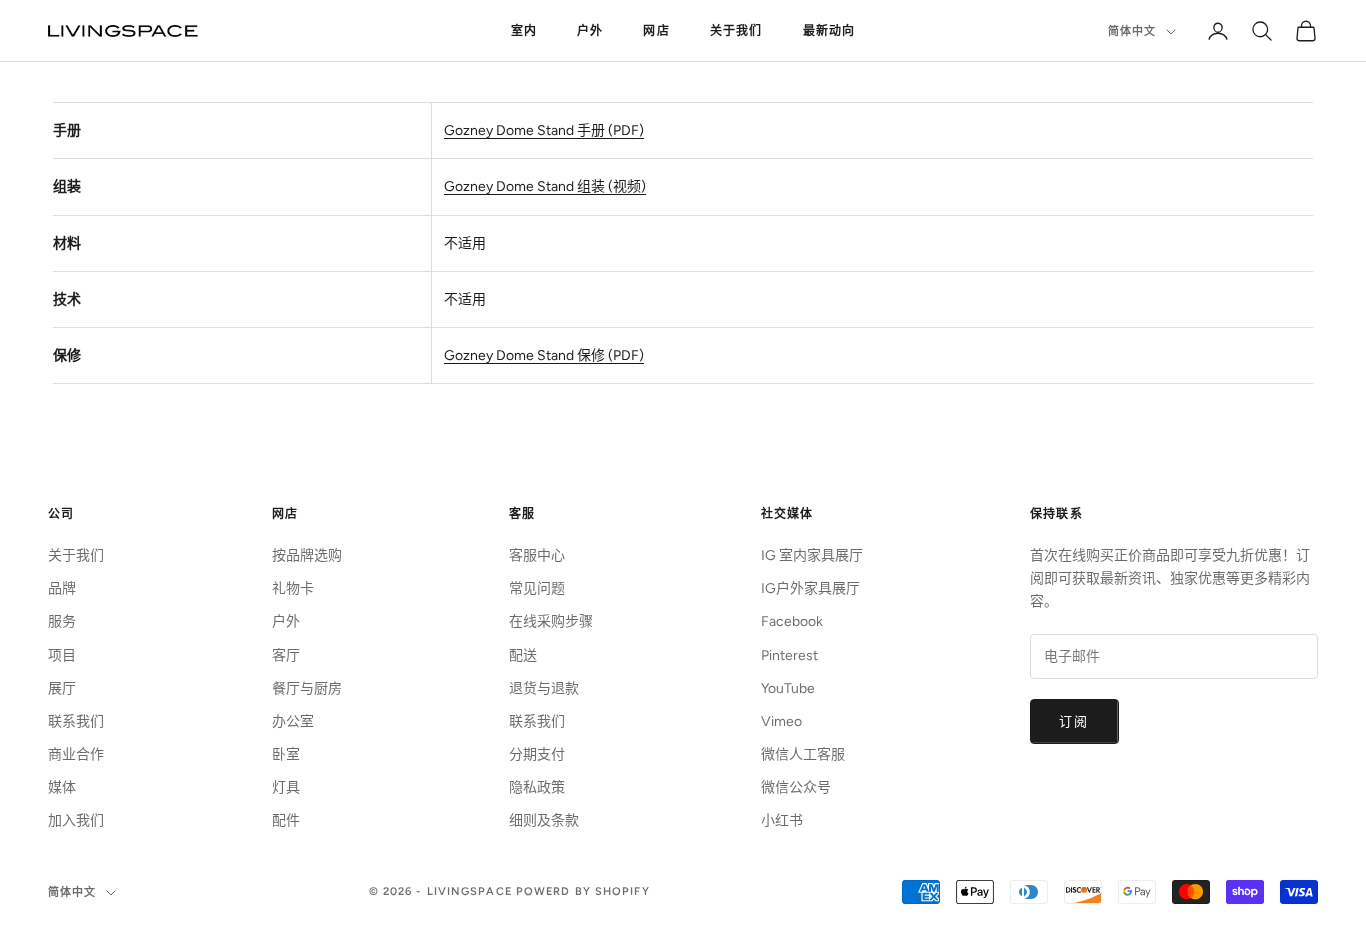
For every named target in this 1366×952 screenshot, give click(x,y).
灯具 (286, 787)
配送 (523, 655)
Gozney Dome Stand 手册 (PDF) (544, 130)
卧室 (286, 754)
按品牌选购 (307, 555)
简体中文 (1132, 31)
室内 (524, 31)
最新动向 (829, 31)
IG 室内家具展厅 (812, 555)
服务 (62, 621)
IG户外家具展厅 (810, 588)
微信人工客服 (803, 754)
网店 (656, 31)
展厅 (62, 688)
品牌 (62, 588)
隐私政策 (537, 787)
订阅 (1074, 721)
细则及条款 (544, 820)
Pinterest (789, 655)
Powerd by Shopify (583, 891)
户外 (590, 31)
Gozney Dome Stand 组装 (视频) (545, 186)
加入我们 (76, 820)
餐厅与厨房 (307, 688)
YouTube (788, 688)
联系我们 (76, 721)
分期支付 (537, 754)
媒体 (62, 787)
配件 (286, 820)
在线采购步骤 (551, 621)
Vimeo (781, 721)
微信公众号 (796, 787)
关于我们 (736, 31)
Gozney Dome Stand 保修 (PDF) (544, 355)
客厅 (286, 655)
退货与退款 (544, 688)
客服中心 (537, 555)
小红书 (782, 820)
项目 (62, 655)
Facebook (792, 621)
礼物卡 (293, 588)
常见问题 (537, 588)
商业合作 (76, 754)
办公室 (293, 721)
